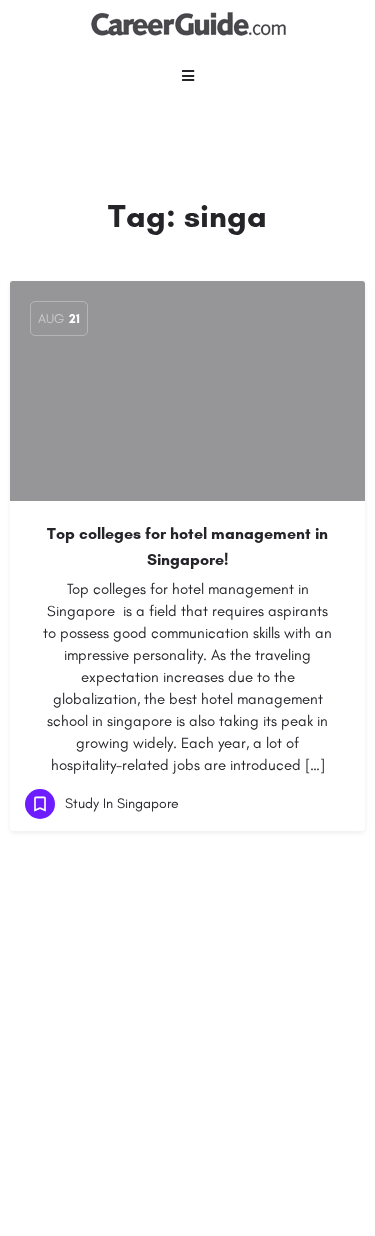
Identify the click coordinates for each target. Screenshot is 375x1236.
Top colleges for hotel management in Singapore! (187, 546)
